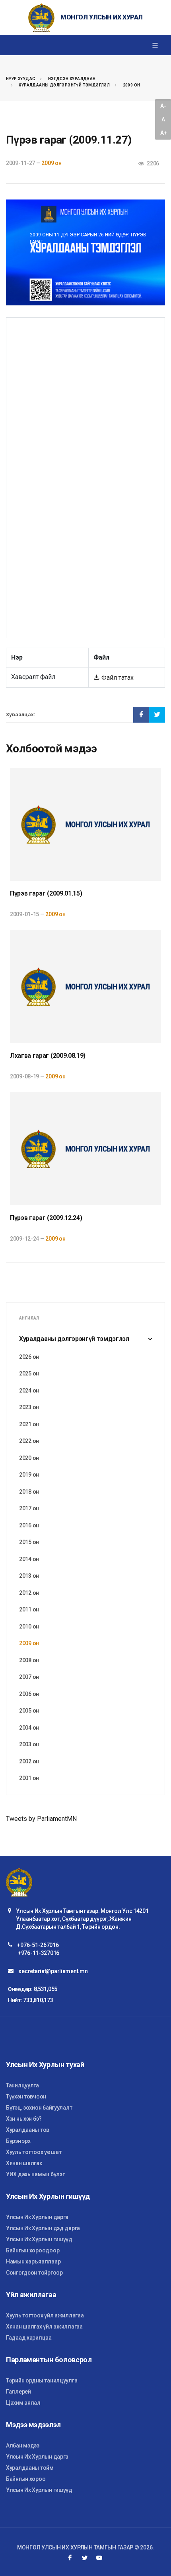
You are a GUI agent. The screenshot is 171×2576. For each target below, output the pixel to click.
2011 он (29, 1609)
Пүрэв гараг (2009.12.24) (46, 1218)
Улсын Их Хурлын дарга (37, 2217)
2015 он (29, 1542)
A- (163, 106)
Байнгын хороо (26, 2479)
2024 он (29, 1391)
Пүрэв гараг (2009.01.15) (46, 893)
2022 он (29, 1441)
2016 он (29, 1525)
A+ (163, 133)
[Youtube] (99, 2558)
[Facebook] (70, 2558)
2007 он (29, 1677)
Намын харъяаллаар (33, 2261)
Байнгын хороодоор (33, 2250)
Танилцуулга (22, 2085)
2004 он (29, 1728)
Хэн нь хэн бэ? (24, 2119)
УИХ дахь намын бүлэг (35, 2174)
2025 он (29, 1373)
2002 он (29, 1761)
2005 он (29, 1711)
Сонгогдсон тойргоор (34, 2273)
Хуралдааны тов (28, 2130)
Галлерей (18, 2392)
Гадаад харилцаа (29, 2338)
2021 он (29, 1424)
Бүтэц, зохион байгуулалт (39, 2108)
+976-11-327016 (39, 1953)
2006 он (29, 1694)
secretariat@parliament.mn (53, 1971)
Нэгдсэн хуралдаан (72, 79)
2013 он (29, 1576)
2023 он (29, 1407)
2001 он (29, 1778)
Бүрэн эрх (18, 2141)
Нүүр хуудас (20, 79)
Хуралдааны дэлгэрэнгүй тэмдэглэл (64, 85)
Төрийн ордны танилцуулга (42, 2380)
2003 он (29, 1744)
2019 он (29, 1475)
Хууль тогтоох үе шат (34, 2152)
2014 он (29, 1559)
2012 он (29, 1593)
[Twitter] (85, 2558)
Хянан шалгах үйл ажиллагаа (44, 2327)
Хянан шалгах (24, 2163)
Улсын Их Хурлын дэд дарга (43, 2228)
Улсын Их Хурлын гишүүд (39, 2239)
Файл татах (117, 678)
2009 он (132, 85)
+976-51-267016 (38, 1945)
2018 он (29, 1492)
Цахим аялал (23, 2403)
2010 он (29, 1627)
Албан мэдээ (23, 2446)
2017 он (29, 1508)
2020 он (29, 1458)
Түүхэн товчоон (26, 2096)
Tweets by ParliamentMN (41, 1819)
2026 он (29, 1357)
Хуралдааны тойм (30, 2468)
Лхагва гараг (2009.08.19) (48, 1056)
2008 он (29, 1660)
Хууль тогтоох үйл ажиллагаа (45, 2315)
